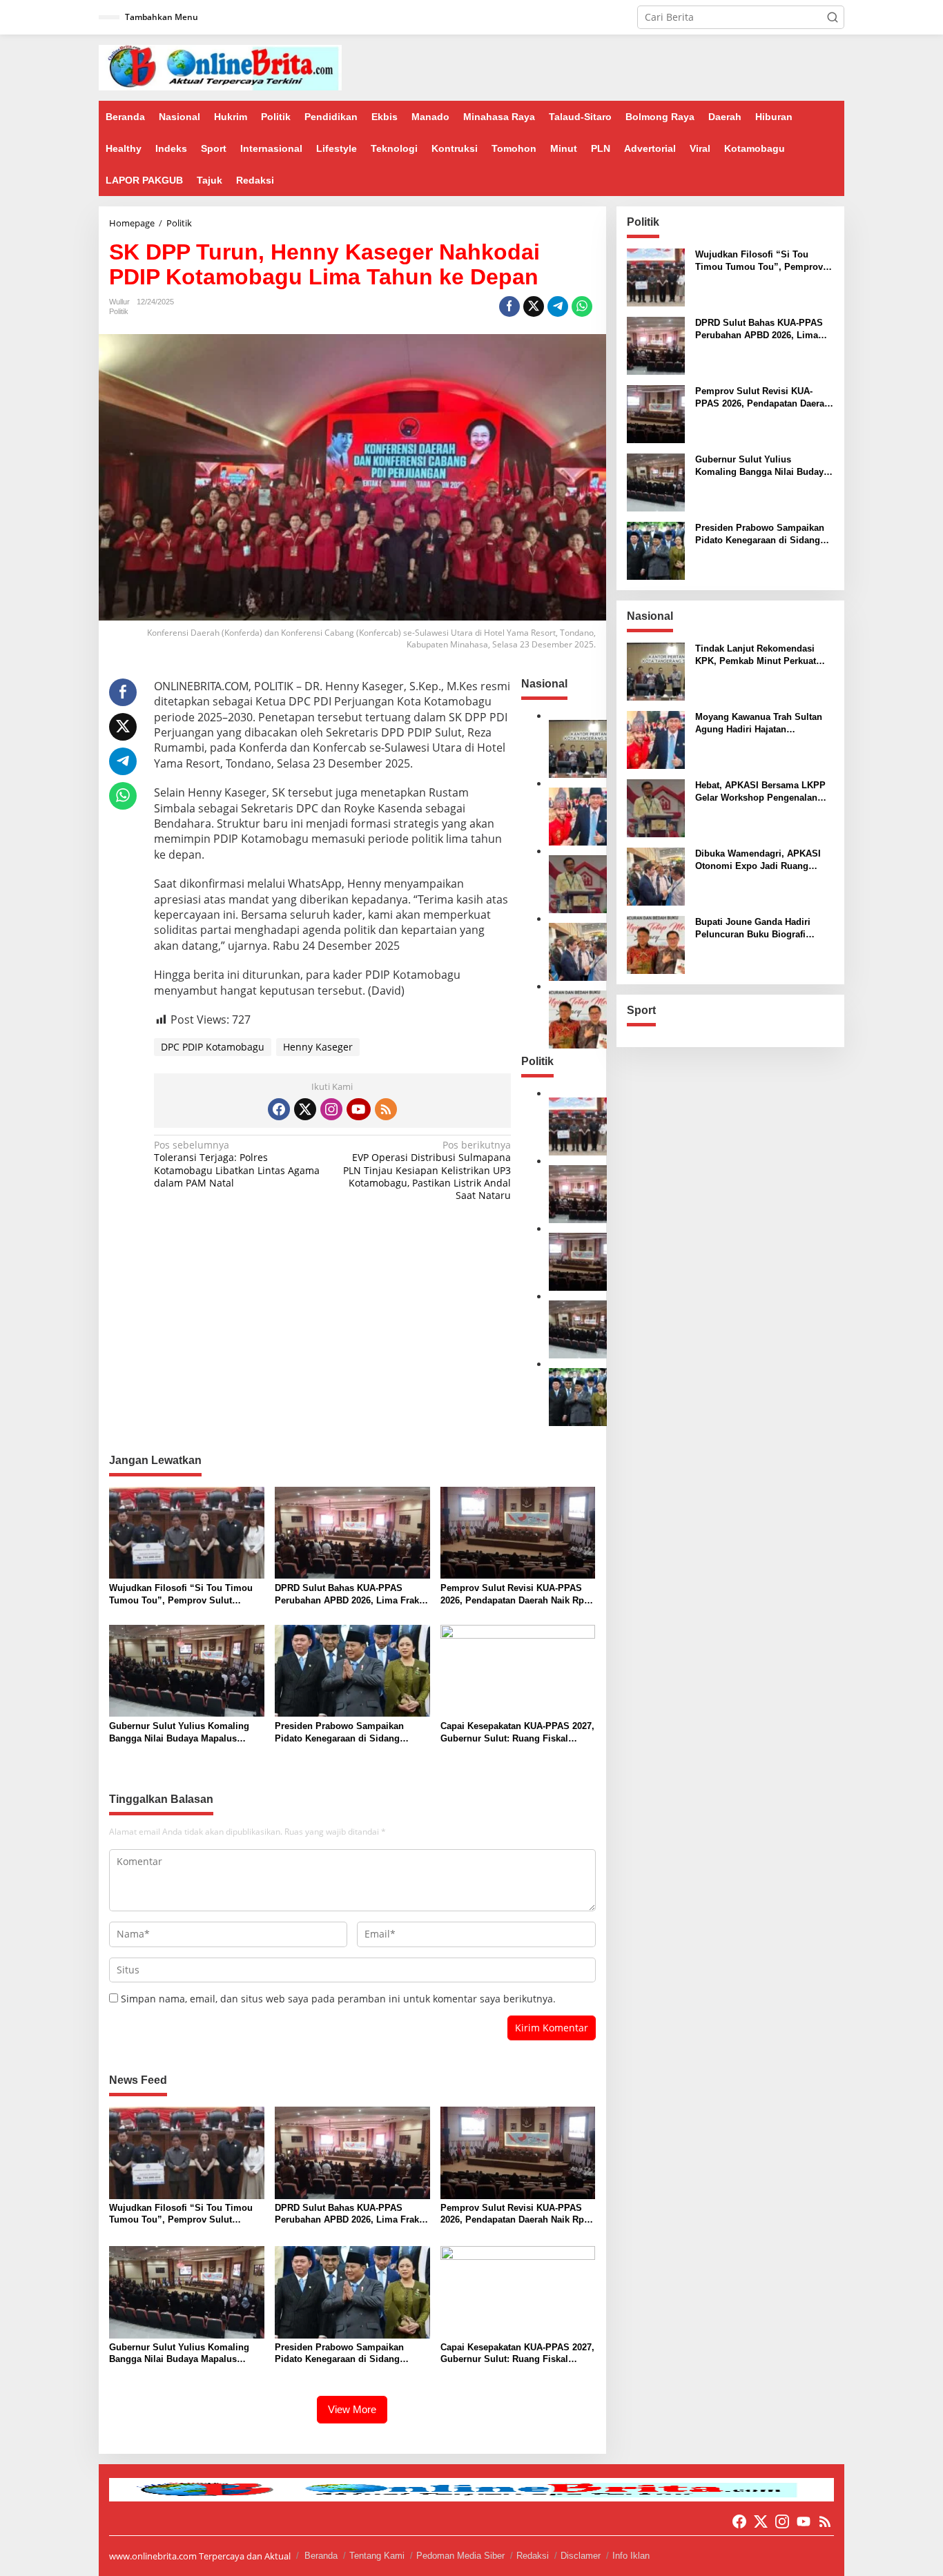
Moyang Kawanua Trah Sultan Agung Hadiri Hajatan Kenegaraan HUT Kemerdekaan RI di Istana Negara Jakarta (761, 724)
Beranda (321, 2556)
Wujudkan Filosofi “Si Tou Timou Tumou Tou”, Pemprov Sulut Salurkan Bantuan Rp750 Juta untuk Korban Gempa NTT (185, 1595)
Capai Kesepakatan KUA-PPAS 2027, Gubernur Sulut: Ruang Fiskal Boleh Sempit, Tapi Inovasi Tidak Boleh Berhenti (517, 1733)
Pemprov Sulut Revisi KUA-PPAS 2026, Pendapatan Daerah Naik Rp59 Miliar (517, 1595)
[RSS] (386, 1109)
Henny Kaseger (318, 1047)
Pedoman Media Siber (460, 2556)
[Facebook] (279, 1109)
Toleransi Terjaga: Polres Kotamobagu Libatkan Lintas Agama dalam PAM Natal (237, 1164)
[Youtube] (358, 1109)
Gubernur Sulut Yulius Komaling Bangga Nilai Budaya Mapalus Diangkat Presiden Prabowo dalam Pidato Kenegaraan (183, 1733)
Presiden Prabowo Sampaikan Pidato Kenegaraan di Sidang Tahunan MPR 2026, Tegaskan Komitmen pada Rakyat (339, 1733)
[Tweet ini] (534, 306)
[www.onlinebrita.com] (220, 67)
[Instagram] (331, 1109)
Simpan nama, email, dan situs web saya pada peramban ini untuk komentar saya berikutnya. (338, 1999)
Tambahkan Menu (162, 17)
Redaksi (533, 2556)
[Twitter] (305, 1109)
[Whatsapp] (582, 306)
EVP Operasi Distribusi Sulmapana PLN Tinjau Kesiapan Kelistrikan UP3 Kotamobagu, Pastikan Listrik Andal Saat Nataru (427, 1170)
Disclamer (581, 2556)
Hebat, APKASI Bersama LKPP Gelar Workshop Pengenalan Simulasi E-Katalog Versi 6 (760, 792)
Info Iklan (631, 2556)
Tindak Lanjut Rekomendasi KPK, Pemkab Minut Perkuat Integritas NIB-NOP (756, 655)
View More (352, 2409)
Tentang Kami (377, 2556)
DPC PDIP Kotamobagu (213, 1047)
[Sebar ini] (509, 306)
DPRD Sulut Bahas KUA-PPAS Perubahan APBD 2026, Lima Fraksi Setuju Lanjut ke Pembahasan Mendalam (351, 1595)
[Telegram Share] (558, 306)
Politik (119, 311)
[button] (833, 17)
